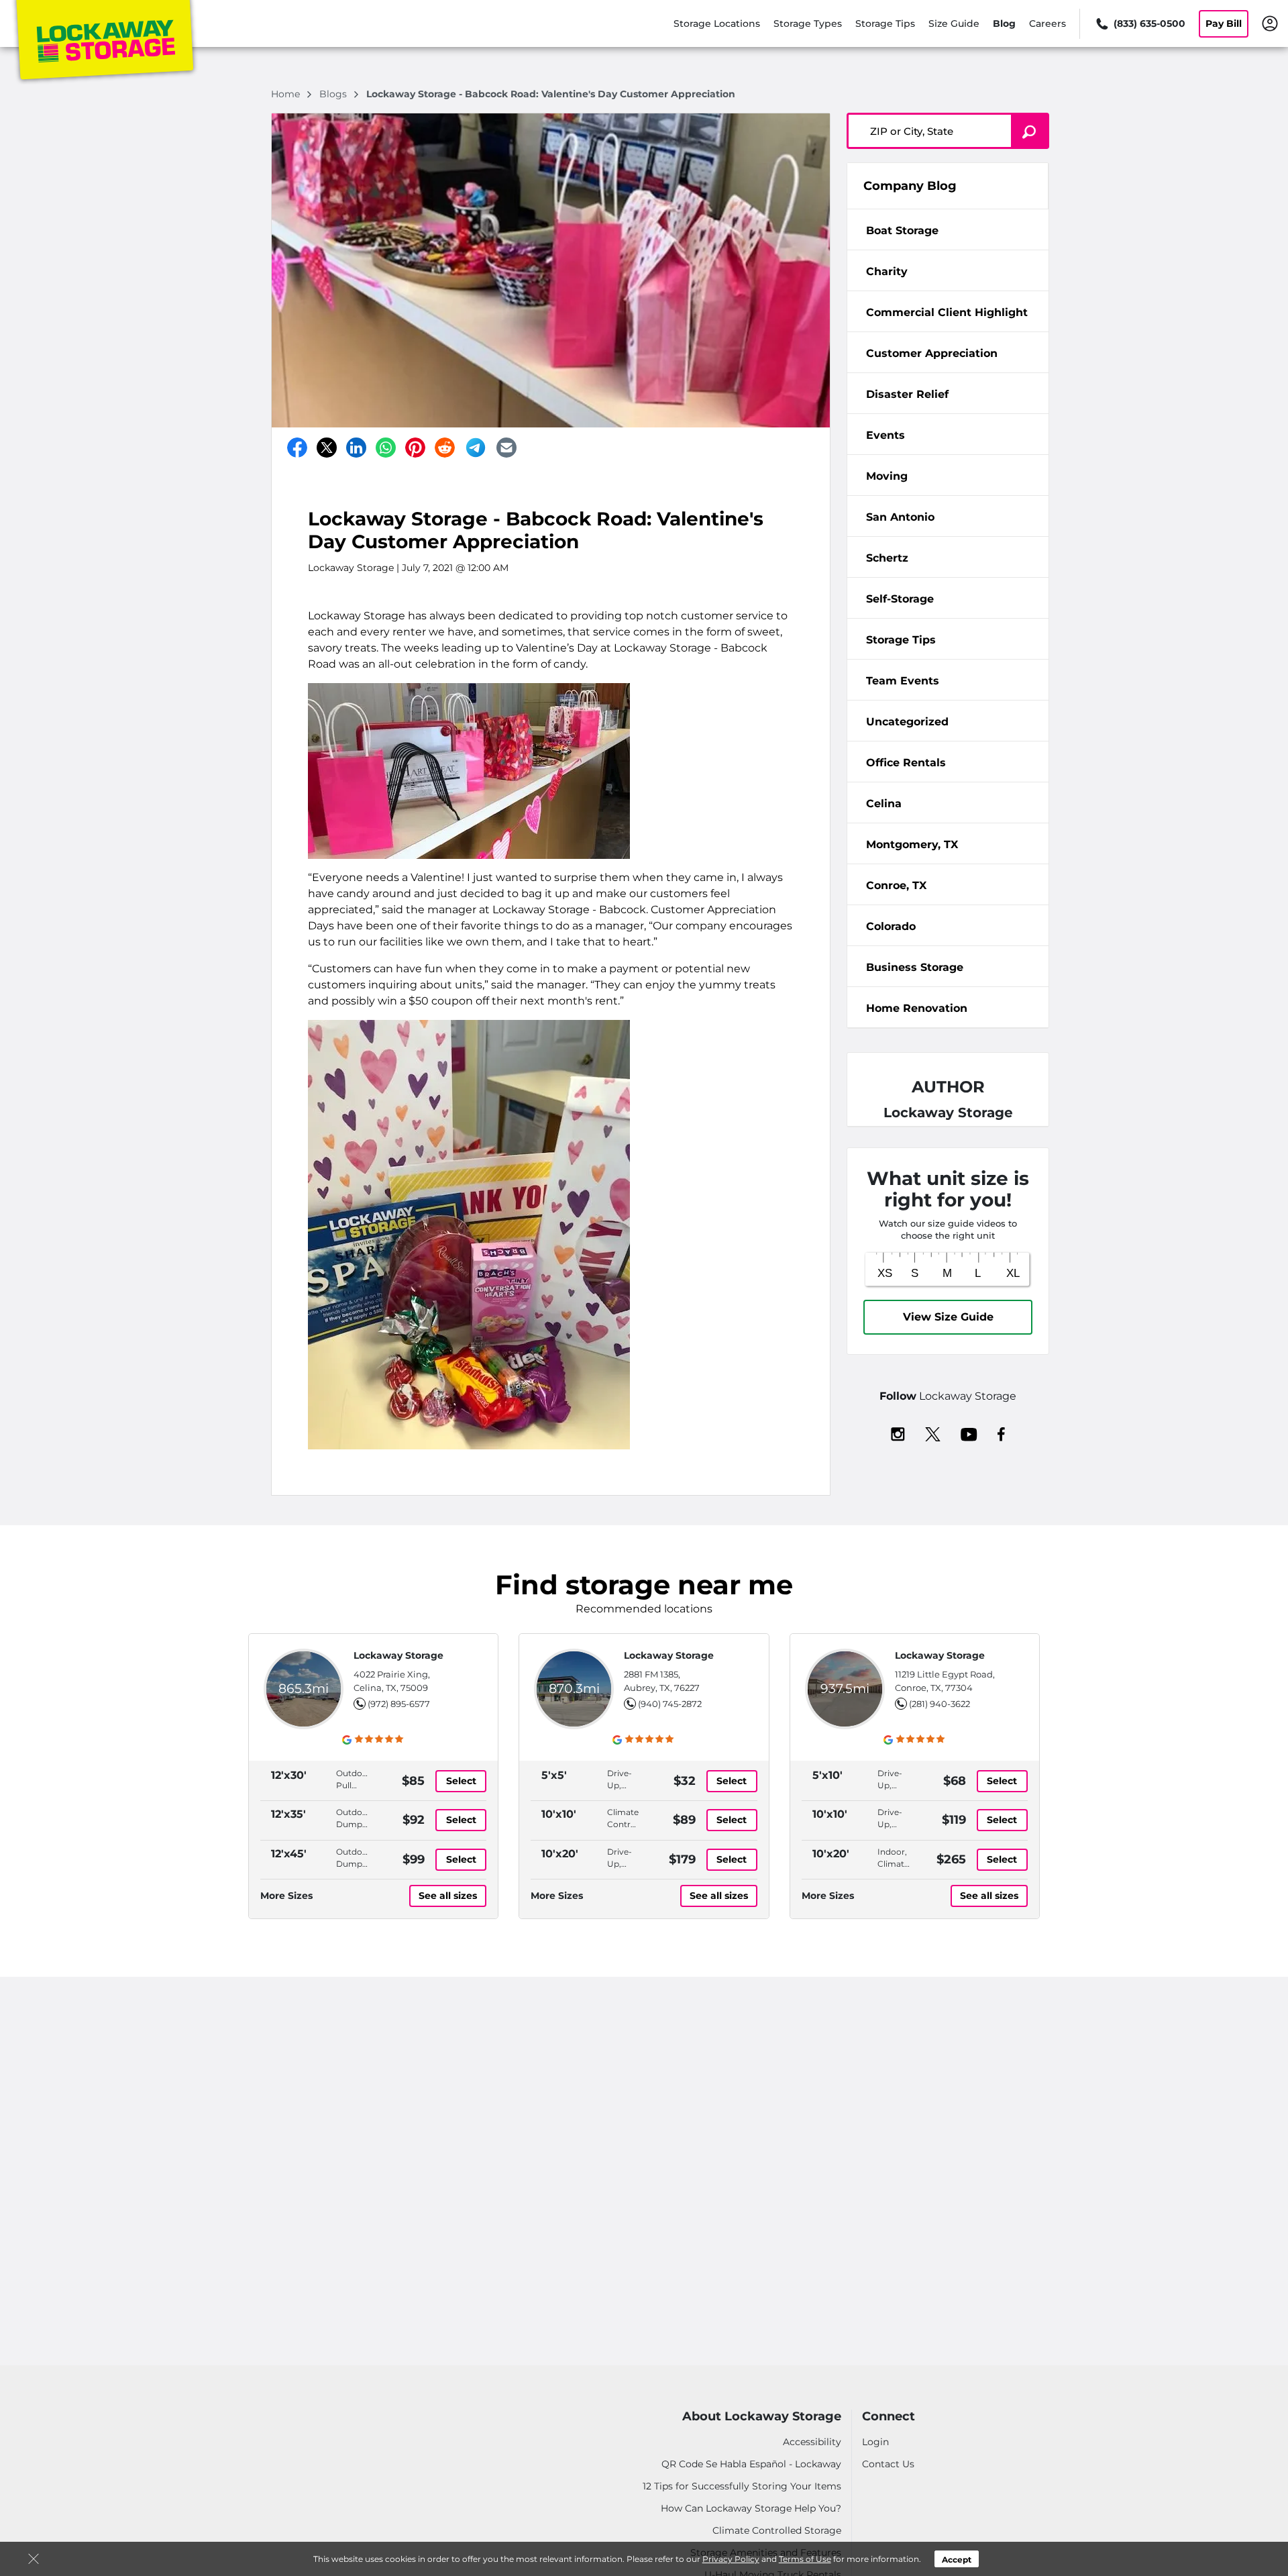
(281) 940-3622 (940, 1704)
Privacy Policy (731, 2559)
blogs (334, 94)
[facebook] (1001, 1433)
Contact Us (888, 2464)
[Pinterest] (415, 448)
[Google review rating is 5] (373, 1739)
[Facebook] (297, 448)
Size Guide (954, 23)
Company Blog (910, 186)
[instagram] (898, 1433)
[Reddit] (445, 448)
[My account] (1270, 23)
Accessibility (812, 2442)
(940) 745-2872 (670, 1704)
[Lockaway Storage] (105, 42)
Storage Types (808, 23)
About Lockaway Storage (762, 2417)
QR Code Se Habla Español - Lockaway (751, 2464)
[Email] (506, 448)
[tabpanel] (948, 229)
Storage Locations (717, 23)
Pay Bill (1224, 23)
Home (287, 94)
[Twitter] (327, 448)
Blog (1004, 23)
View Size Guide (948, 1317)
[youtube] (969, 1433)
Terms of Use (805, 2559)
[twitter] (933, 1433)
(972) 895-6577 (399, 1704)
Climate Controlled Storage (777, 2530)
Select (461, 1781)
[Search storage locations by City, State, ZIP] (1030, 131)
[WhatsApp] (386, 448)
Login (875, 2442)
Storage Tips (885, 23)
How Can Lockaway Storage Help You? (751, 2508)
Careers (1048, 23)
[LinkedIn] (356, 448)
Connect (889, 2417)
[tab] (948, 230)
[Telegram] (476, 448)
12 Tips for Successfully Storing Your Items (742, 2486)
